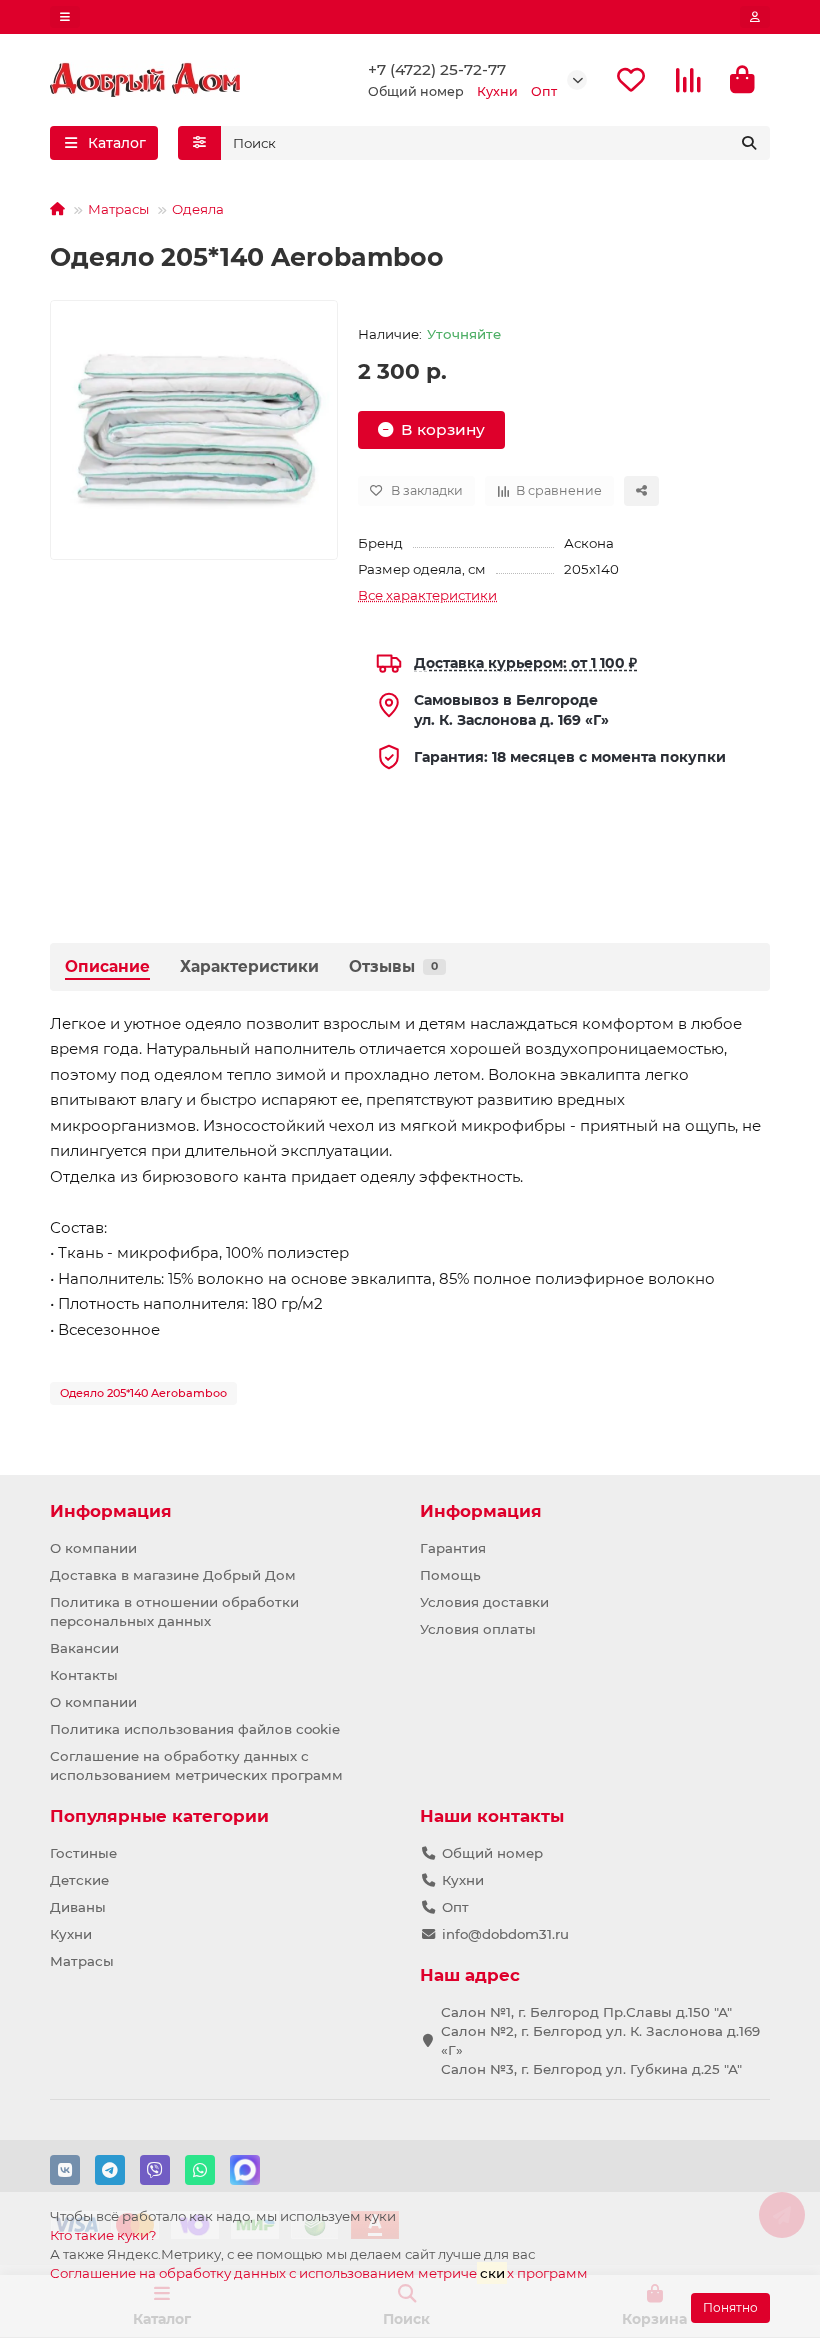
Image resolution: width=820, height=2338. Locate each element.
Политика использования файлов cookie (195, 1729)
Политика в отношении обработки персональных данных (174, 1611)
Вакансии (84, 1648)
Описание (107, 966)
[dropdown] (65, 17)
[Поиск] (749, 143)
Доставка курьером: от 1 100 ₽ (525, 663)
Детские (79, 1880)
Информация (111, 1511)
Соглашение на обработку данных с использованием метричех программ (319, 2273)
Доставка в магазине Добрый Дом (173, 1575)
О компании (93, 1548)
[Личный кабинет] (755, 17)
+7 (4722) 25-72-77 (437, 69)
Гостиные (83, 1853)
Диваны (78, 1907)
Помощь (450, 1575)
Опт (455, 1907)
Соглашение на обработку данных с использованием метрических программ (196, 1765)
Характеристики (249, 966)
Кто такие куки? (103, 2235)
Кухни (71, 1934)
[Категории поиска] (199, 143)
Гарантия (453, 1548)
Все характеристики (427, 595)
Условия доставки (484, 1602)
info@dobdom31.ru (505, 1934)
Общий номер (492, 1853)
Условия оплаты (478, 1629)
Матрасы (118, 209)
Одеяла (198, 209)
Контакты (84, 1675)
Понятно (730, 2307)
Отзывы (393, 966)
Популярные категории (159, 1816)
